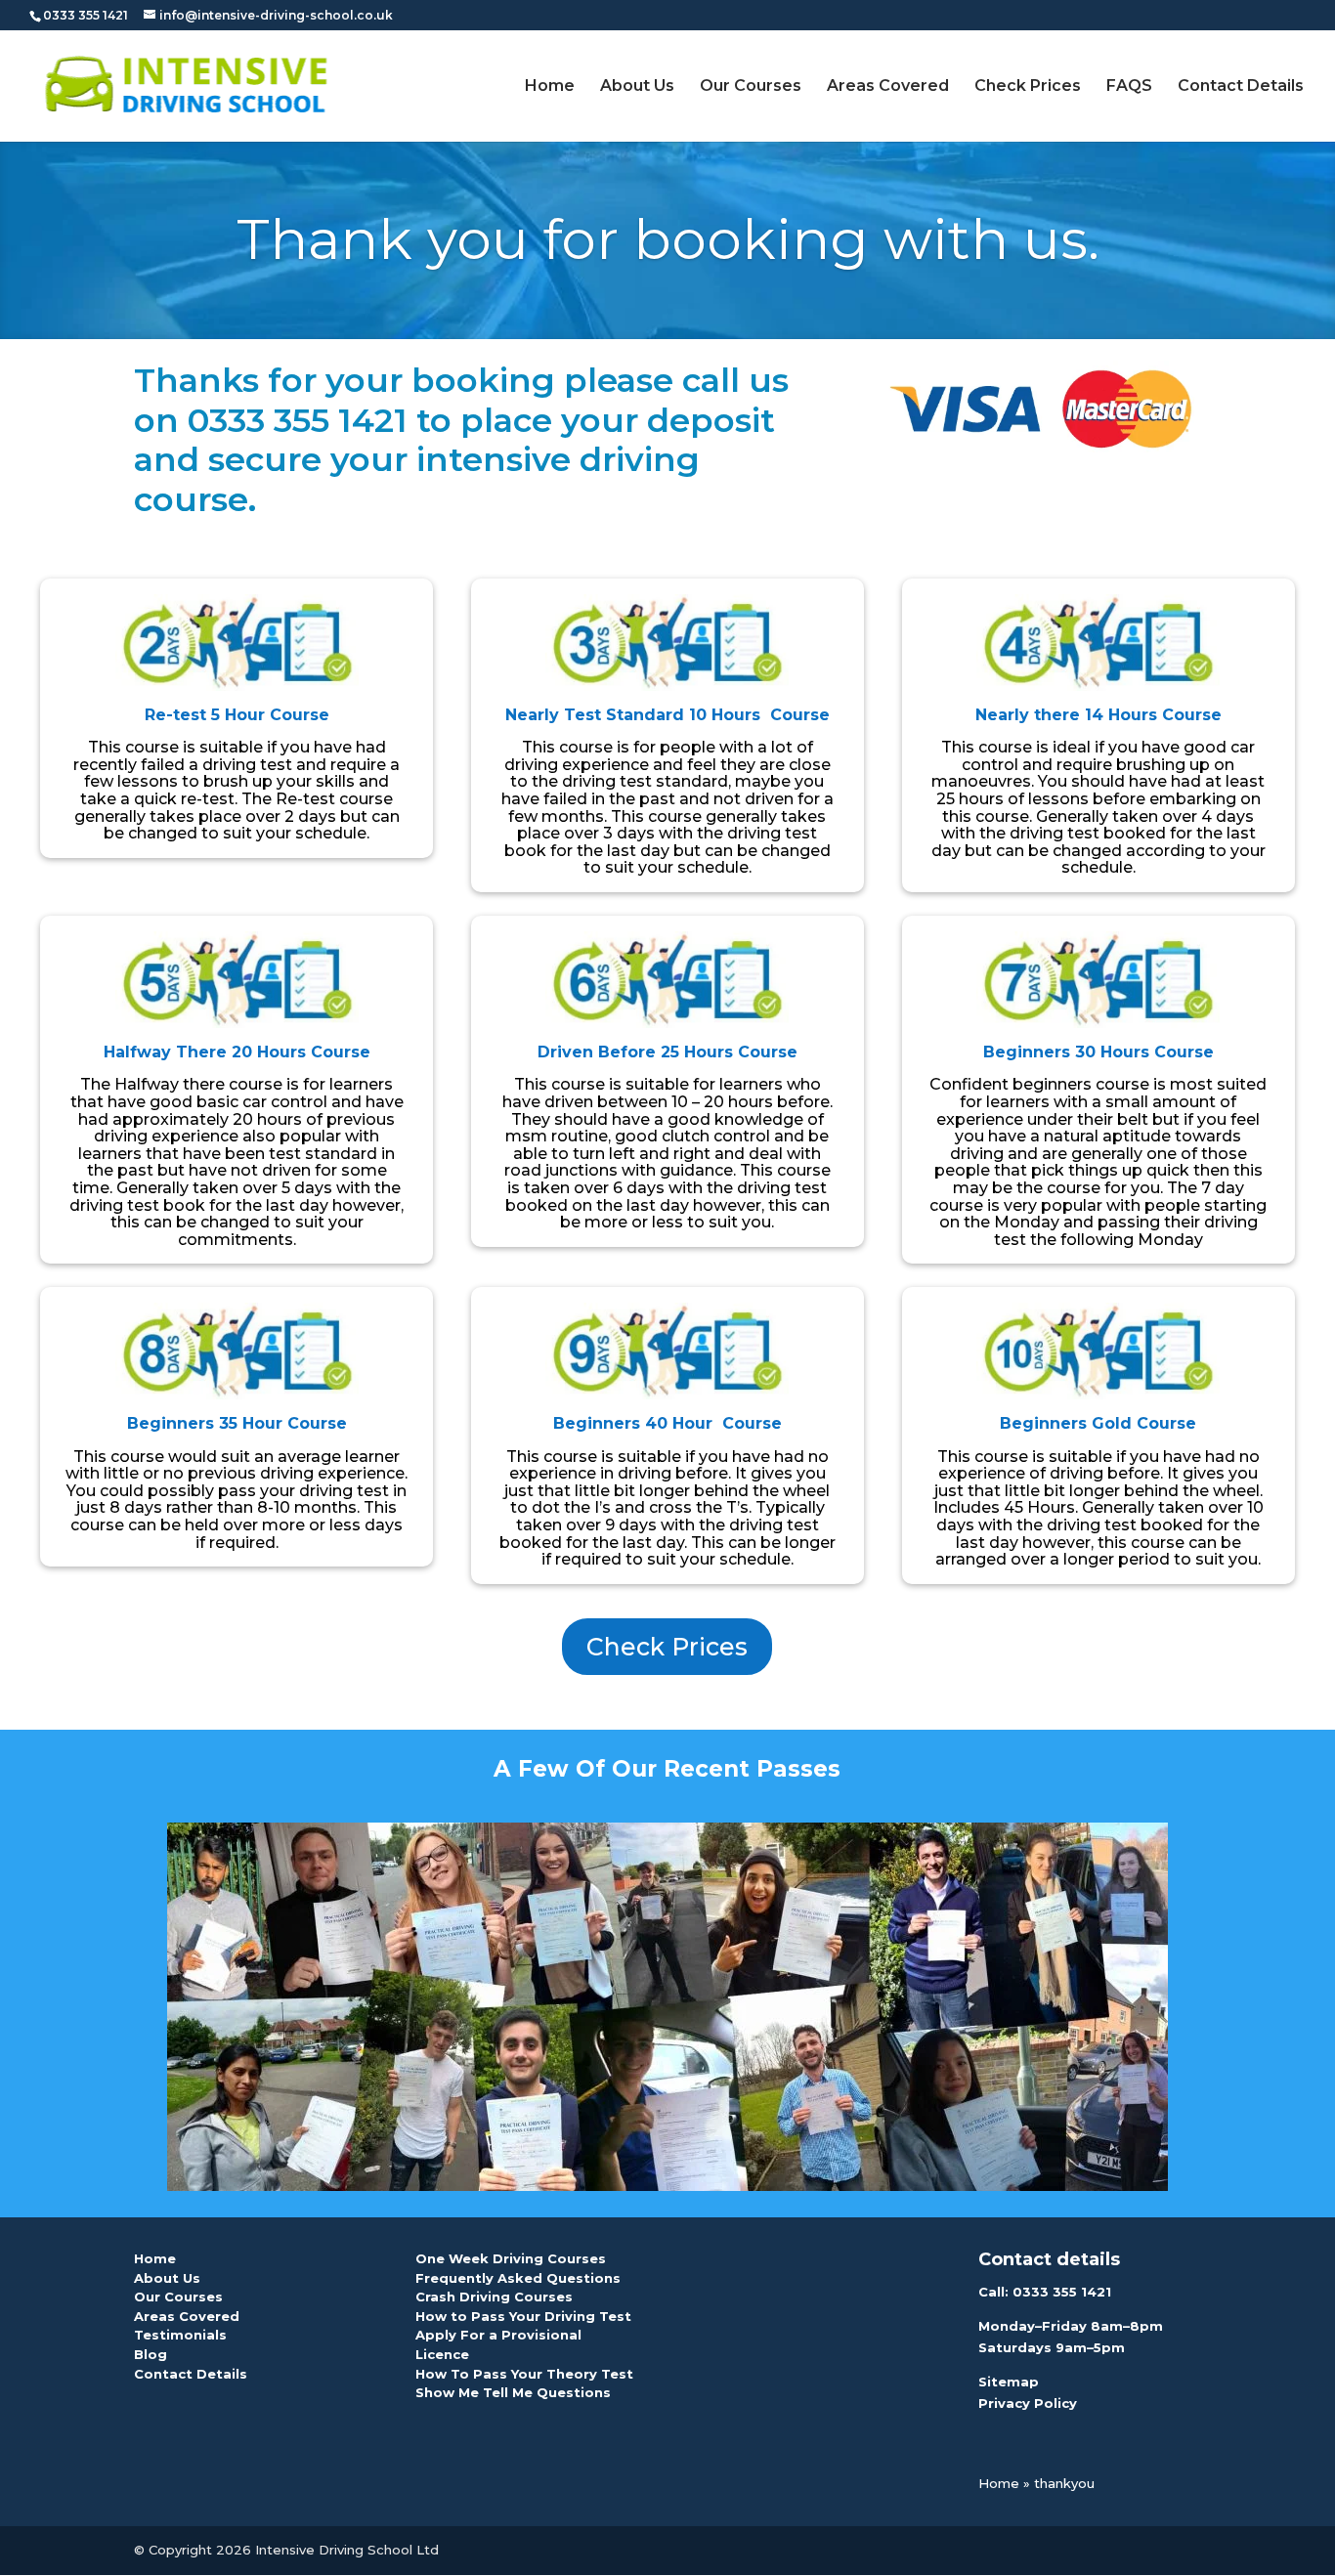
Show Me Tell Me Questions (513, 2392)
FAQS (1129, 87)
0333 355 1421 (1062, 2292)
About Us (637, 87)
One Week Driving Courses (511, 2258)
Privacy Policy (1028, 2403)
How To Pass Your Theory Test (524, 2374)
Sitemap (1009, 2382)
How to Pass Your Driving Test (523, 2316)
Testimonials (180, 2335)
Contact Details (1241, 87)
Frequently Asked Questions (518, 2278)
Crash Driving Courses (494, 2297)
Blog (151, 2354)
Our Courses (751, 87)
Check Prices (1028, 87)
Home (550, 87)
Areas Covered (888, 87)
